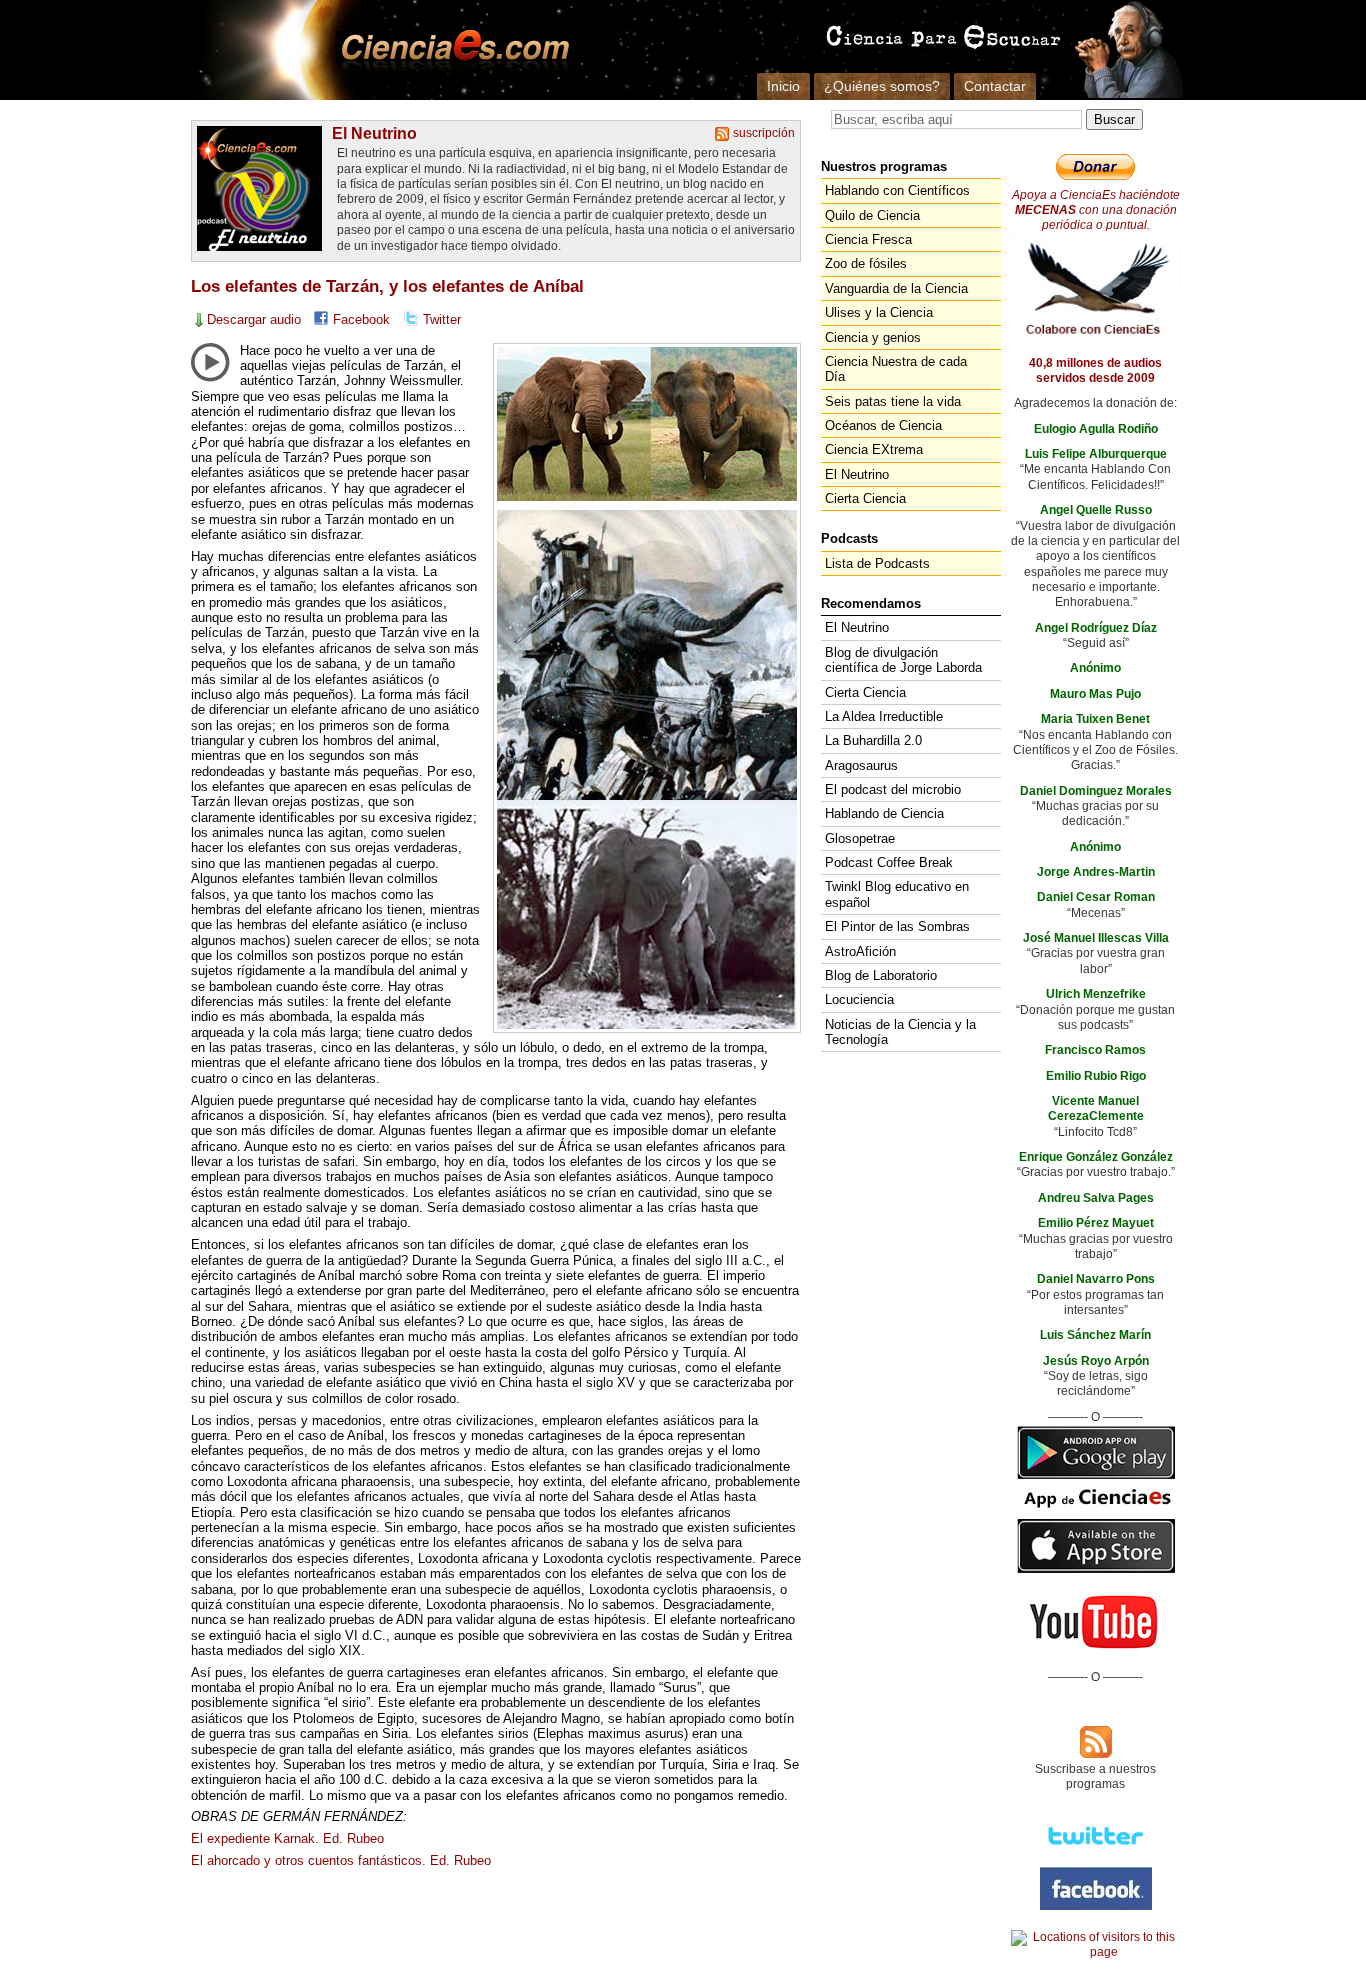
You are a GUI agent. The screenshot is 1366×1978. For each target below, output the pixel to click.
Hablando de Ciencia (884, 813)
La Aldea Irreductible (884, 716)
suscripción (764, 133)
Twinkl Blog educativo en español (897, 894)
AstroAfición (860, 951)
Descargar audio (254, 319)
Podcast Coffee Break (889, 862)
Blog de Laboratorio (881, 975)
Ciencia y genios (873, 337)
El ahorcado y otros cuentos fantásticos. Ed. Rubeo (341, 1860)
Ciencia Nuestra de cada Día (896, 369)
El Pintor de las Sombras (897, 926)
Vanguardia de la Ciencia (896, 288)
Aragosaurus (861, 765)
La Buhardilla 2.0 (873, 740)
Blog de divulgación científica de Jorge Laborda (903, 660)
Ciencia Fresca (868, 239)
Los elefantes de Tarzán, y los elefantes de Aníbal (387, 286)
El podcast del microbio (893, 789)
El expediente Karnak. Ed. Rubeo (287, 1838)
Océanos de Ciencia (883, 425)
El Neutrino (374, 133)
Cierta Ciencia (865, 498)
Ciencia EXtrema (874, 449)
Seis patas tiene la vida (893, 401)
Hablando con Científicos (897, 190)
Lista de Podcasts (877, 563)
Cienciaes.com (449, 50)
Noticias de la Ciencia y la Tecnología (900, 1032)
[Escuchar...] (210, 362)
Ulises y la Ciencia (879, 312)
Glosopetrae (860, 838)
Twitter (442, 319)
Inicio (783, 86)
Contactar (995, 86)
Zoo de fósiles (866, 263)
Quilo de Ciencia (872, 215)
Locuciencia (859, 999)
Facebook (361, 319)
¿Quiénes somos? (882, 86)
